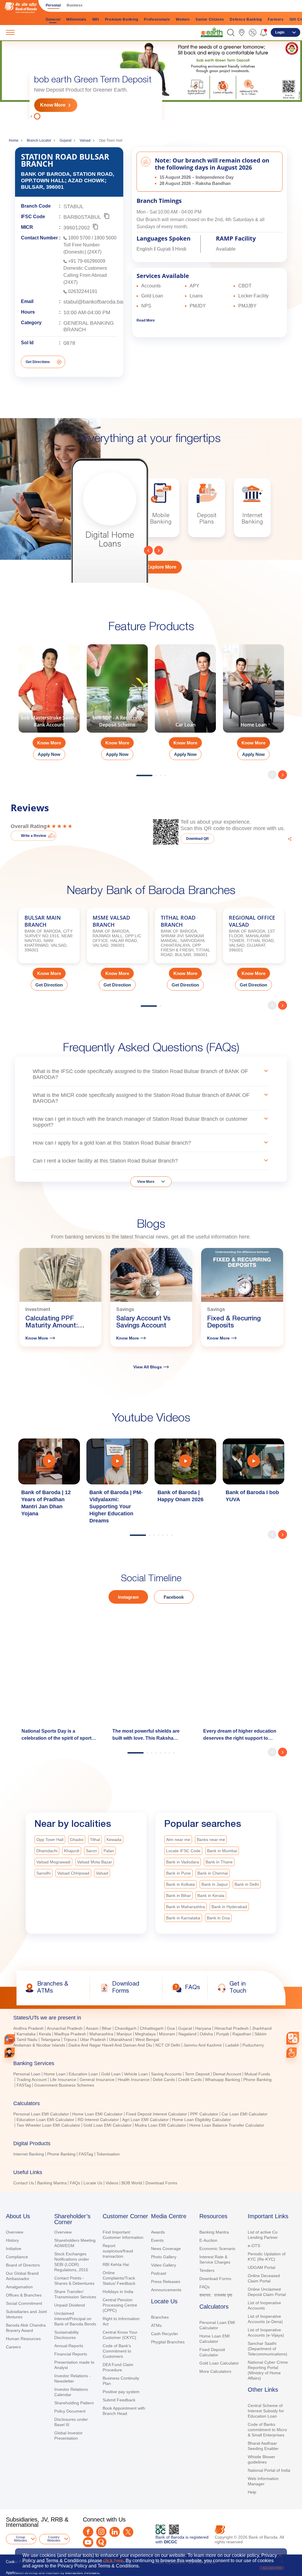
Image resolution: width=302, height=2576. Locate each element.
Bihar (107, 2028)
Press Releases (166, 2282)
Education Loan (83, 2074)
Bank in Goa (218, 1918)
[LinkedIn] (115, 2532)
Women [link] (183, 19)
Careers (13, 2347)
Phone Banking (257, 2080)
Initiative (14, 2249)
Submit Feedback (119, 2400)
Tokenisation (108, 2154)
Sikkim (261, 2034)
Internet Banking (29, 2154)
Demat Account (227, 2074)
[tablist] (151, 2098)
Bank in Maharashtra (186, 1907)
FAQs (75, 2183)
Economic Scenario (217, 2249)
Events (157, 2240)
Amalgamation (19, 2287)
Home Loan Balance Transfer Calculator (227, 2125)
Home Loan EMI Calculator (97, 2114)
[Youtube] (88, 2542)
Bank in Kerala (211, 1895)
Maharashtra (101, 2034)
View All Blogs (148, 1367)
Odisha (206, 2034)
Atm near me (178, 1840)
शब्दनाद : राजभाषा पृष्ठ (216, 2295)
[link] (212, 32)
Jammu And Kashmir (203, 2045)
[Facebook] (88, 2532)
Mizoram (167, 2034)
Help (252, 2492)
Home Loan (55, 2074)
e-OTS (254, 2246)
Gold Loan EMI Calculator (107, 2125)
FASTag (24, 2085)
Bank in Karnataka (183, 1918)
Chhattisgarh (152, 2028)
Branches (160, 2317)
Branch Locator (39, 140)
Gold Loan (111, 2074)
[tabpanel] (151, 79)
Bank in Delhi (247, 1884)
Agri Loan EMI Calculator (145, 2120)
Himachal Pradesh (232, 2028)
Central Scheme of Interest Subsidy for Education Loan (266, 2411)
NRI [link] (96, 19)
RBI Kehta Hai (116, 2264)
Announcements (166, 2290)
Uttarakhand (121, 2039)
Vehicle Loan (136, 2074)
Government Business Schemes (64, 2085)
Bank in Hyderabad (229, 1907)
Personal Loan (27, 2074)
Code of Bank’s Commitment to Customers (117, 2351)
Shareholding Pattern (74, 2403)
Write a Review (33, 836)
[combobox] (293, 2038)
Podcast (159, 2273)
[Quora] (101, 2542)
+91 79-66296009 (87, 261)
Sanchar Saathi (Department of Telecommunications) (267, 2349)
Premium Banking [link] (122, 19)
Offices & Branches (24, 2295)
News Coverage (166, 2249)
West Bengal (147, 2039)
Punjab (223, 2034)
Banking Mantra (52, 2183)
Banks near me (211, 1840)
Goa (171, 2028)
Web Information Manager (263, 2481)
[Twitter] (128, 2532)
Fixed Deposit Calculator (212, 2352)
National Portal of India (269, 2470)
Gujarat (65, 140)
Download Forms (161, 2183)
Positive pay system (121, 2392)
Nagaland (187, 2034)
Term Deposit (197, 2074)
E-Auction (208, 2240)
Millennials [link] (76, 19)
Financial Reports (71, 2354)
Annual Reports (69, 2346)
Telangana (50, 2039)
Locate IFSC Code (183, 1851)
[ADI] (10, 2053)
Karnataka (26, 2034)
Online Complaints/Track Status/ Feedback (119, 2278)
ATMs (156, 2325)
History (12, 2240)
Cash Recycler (165, 2334)
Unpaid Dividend (70, 2305)
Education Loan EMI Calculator (45, 2120)
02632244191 (83, 291)
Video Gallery (164, 2265)
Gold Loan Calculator (219, 2363)
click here (113, 2561)
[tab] (151, 2018)
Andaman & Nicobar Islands (39, 2045)
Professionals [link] (157, 19)
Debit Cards (164, 2080)
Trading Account (32, 2080)
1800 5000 (105, 238)
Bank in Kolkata (180, 1884)
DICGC (171, 2542)
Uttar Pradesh (93, 2039)
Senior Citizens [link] (210, 19)
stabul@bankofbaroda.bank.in (99, 302)
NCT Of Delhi (168, 2045)
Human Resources (23, 2339)
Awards (158, 2232)
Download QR (197, 839)
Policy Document (70, 2411)
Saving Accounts (166, 2074)
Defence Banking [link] (246, 19)
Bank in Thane (219, 1862)
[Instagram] (101, 2532)
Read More (146, 320)
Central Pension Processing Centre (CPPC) (120, 2305)
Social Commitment (24, 2303)
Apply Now (49, 754)
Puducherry (253, 2045)
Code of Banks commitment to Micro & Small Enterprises (267, 2430)
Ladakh (232, 2045)
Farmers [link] (276, 19)
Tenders (207, 2270)
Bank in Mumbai (222, 1851)
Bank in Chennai (213, 1873)
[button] (231, 33)
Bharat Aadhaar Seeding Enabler (263, 2446)
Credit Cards (190, 2080)
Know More (53, 105)
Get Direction (49, 985)
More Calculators (215, 2371)
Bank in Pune (178, 1873)
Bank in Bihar (178, 1895)
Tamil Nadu (27, 2039)
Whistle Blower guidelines (261, 2459)
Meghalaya (145, 2034)
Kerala (45, 2034)
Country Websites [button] (54, 2539)
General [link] (53, 19)
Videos (112, 2183)
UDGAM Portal (261, 2267)
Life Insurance (63, 2080)
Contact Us (24, 2183)
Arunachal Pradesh (65, 2028)
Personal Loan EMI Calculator (41, 2114)
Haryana (203, 2028)
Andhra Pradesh (28, 2028)
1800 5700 (79, 238)
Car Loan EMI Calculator (244, 2114)
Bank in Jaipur (215, 1884)
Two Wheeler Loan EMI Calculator (48, 2125)
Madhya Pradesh (70, 2034)
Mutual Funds (257, 2074)
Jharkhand (262, 2028)
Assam (92, 2028)
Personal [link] (53, 5)
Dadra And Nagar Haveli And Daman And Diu (110, 2045)
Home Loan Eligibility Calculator (201, 2120)
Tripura (70, 2039)
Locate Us (93, 2183)
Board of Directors (23, 2265)
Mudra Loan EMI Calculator (160, 2125)
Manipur (124, 2034)
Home (14, 140)
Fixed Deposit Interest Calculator (156, 2114)
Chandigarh (126, 2028)
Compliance (17, 2257)
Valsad (85, 140)
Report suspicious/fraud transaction (118, 2251)
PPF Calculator (204, 2114)
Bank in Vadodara (183, 1862)
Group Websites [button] (20, 2539)
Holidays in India (118, 2292)
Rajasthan (242, 2034)
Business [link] (75, 5)
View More (146, 1182)
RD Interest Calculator (98, 2120)
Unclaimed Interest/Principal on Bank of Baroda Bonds (75, 2319)
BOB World (132, 2183)
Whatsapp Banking (223, 2080)
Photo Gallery (164, 2257)
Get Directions (38, 362)
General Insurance (97, 2080)
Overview (15, 2232)
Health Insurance (134, 2080)
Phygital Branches (168, 2342)
